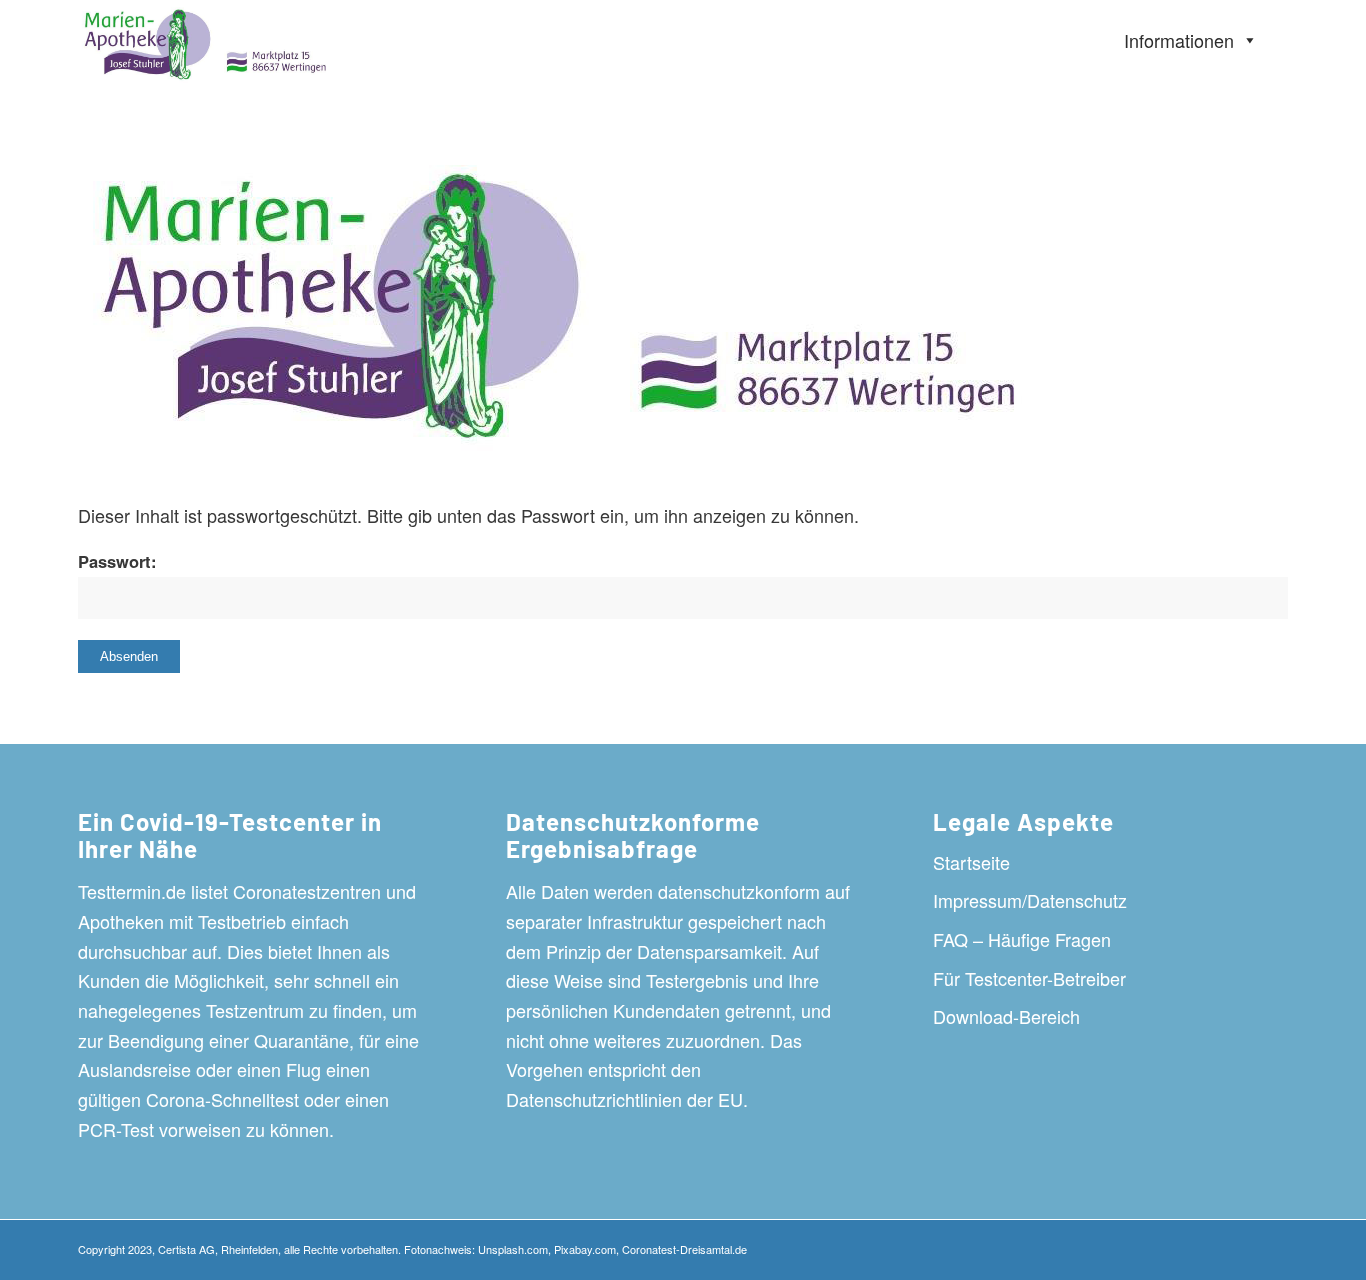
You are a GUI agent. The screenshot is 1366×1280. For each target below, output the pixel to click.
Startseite (971, 862)
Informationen (1179, 40)
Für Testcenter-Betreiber (1029, 978)
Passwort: (117, 561)
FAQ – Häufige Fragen (1022, 939)
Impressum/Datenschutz (1030, 900)
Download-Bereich (1006, 1016)
